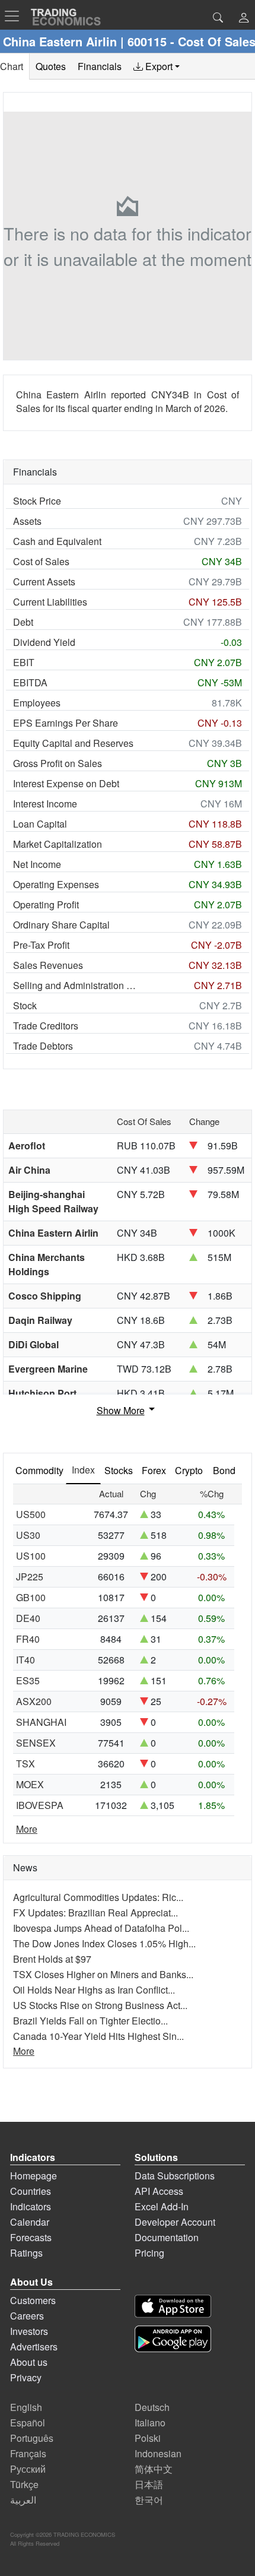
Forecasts (31, 2237)
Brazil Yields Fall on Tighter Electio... (90, 2021)
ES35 (28, 1680)
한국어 (149, 2500)
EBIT (24, 662)
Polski (148, 2438)
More (27, 1829)
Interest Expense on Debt (66, 783)
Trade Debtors (43, 1046)
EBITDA (30, 682)
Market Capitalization (58, 844)
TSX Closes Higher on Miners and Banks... (103, 1974)
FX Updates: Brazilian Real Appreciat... (95, 1913)
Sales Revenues (48, 965)
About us (29, 2362)
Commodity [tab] (39, 1470)
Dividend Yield (44, 642)
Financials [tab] (100, 66)
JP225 (30, 1577)
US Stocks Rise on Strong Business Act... (100, 2005)
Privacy (26, 2377)
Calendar (30, 2222)
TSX (26, 1764)
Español (28, 2423)
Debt (23, 622)
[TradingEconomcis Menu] (15, 16)
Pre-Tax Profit (41, 945)
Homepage (34, 2176)
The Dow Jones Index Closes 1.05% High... (104, 1943)
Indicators (31, 2206)
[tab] (157, 66)
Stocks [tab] (119, 1470)
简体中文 (154, 2469)
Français (28, 2453)
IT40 (26, 1660)
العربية (23, 2500)
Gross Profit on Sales (58, 763)
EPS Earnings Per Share (66, 723)
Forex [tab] (154, 1470)
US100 (31, 1556)
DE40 (28, 1618)
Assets (27, 521)
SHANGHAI (41, 1722)
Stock (25, 1005)
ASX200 (34, 1701)
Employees (37, 703)
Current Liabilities (50, 602)
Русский (28, 2469)
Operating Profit (46, 904)
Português (32, 2438)
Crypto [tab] (189, 1470)
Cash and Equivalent (57, 541)
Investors (29, 2331)
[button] (244, 19)
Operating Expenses (56, 884)
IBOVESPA (40, 1805)
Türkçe (24, 2484)
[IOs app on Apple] (173, 2306)
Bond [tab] (224, 1470)
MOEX (30, 1784)
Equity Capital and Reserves (73, 743)
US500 (31, 1514)
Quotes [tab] (51, 66)
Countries (31, 2191)
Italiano (150, 2423)
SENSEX (36, 1743)
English (26, 2407)
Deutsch (152, 2407)
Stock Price (37, 501)
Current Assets (44, 582)
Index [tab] (83, 1470)
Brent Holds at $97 (52, 1959)
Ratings (26, 2253)
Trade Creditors (46, 1026)
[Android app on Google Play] (173, 2339)
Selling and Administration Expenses (77, 985)
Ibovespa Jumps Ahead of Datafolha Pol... (101, 1928)
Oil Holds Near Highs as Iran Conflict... (94, 1990)
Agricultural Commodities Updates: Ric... (98, 1897)
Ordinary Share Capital (61, 925)
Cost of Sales (41, 561)
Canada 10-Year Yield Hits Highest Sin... (98, 2036)
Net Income (37, 864)
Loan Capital (40, 824)
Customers (33, 2300)
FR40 (28, 1639)
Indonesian (158, 2453)
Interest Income (45, 804)
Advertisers (34, 2347)
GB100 (31, 1597)
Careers (27, 2316)
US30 (28, 1535)
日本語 (149, 2484)
